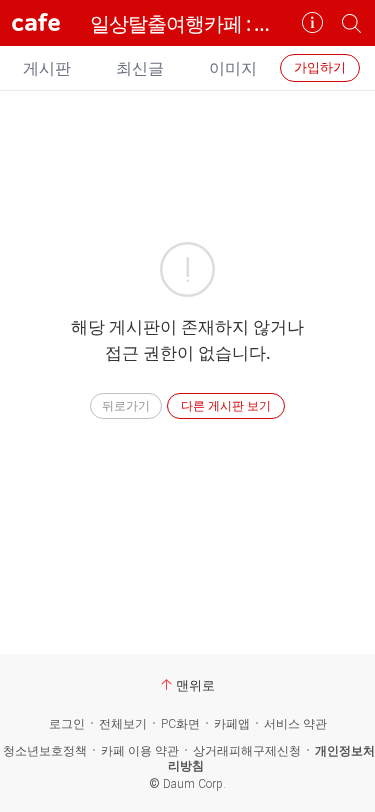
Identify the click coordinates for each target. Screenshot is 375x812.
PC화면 (180, 724)
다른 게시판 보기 (226, 405)
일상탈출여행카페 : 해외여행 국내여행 (187, 23)
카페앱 (232, 724)
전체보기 (123, 724)
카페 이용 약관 (140, 751)
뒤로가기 (126, 405)
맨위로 (195, 685)
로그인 (67, 724)
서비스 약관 (295, 724)
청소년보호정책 (45, 751)
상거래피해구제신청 (247, 751)
